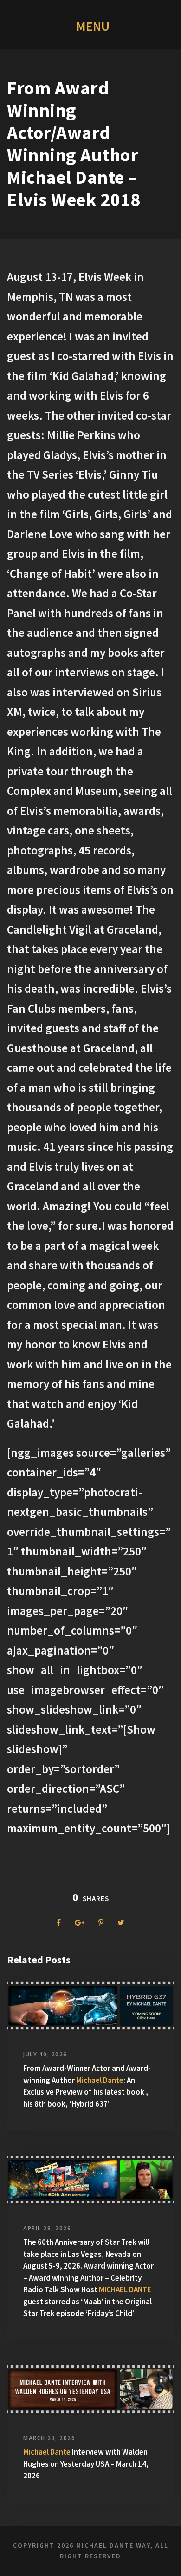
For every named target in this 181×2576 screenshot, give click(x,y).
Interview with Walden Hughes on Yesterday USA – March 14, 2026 (86, 2464)
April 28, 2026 (47, 2228)
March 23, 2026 (49, 2438)
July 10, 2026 (45, 2054)
